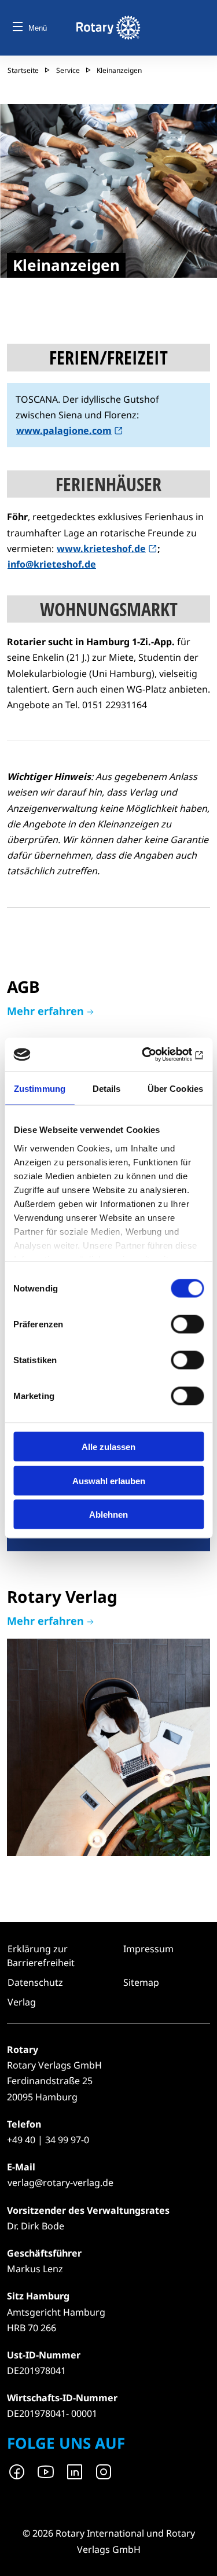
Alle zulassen (108, 1447)
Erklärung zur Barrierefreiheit (41, 1956)
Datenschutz (35, 1982)
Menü (38, 28)
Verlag (108, 1722)
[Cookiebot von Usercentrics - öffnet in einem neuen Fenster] (155, 1055)
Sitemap (141, 1982)
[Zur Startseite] (108, 28)
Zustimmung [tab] (40, 1088)
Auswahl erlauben (109, 1480)
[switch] (187, 1324)
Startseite (23, 70)
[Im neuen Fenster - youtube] (46, 2472)
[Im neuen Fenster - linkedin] (75, 2472)
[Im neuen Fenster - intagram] (104, 2472)
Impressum (148, 1949)
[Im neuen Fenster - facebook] (17, 2472)
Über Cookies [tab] (175, 1088)
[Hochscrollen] (197, 2556)
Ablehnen (108, 1515)
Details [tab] (107, 1088)
